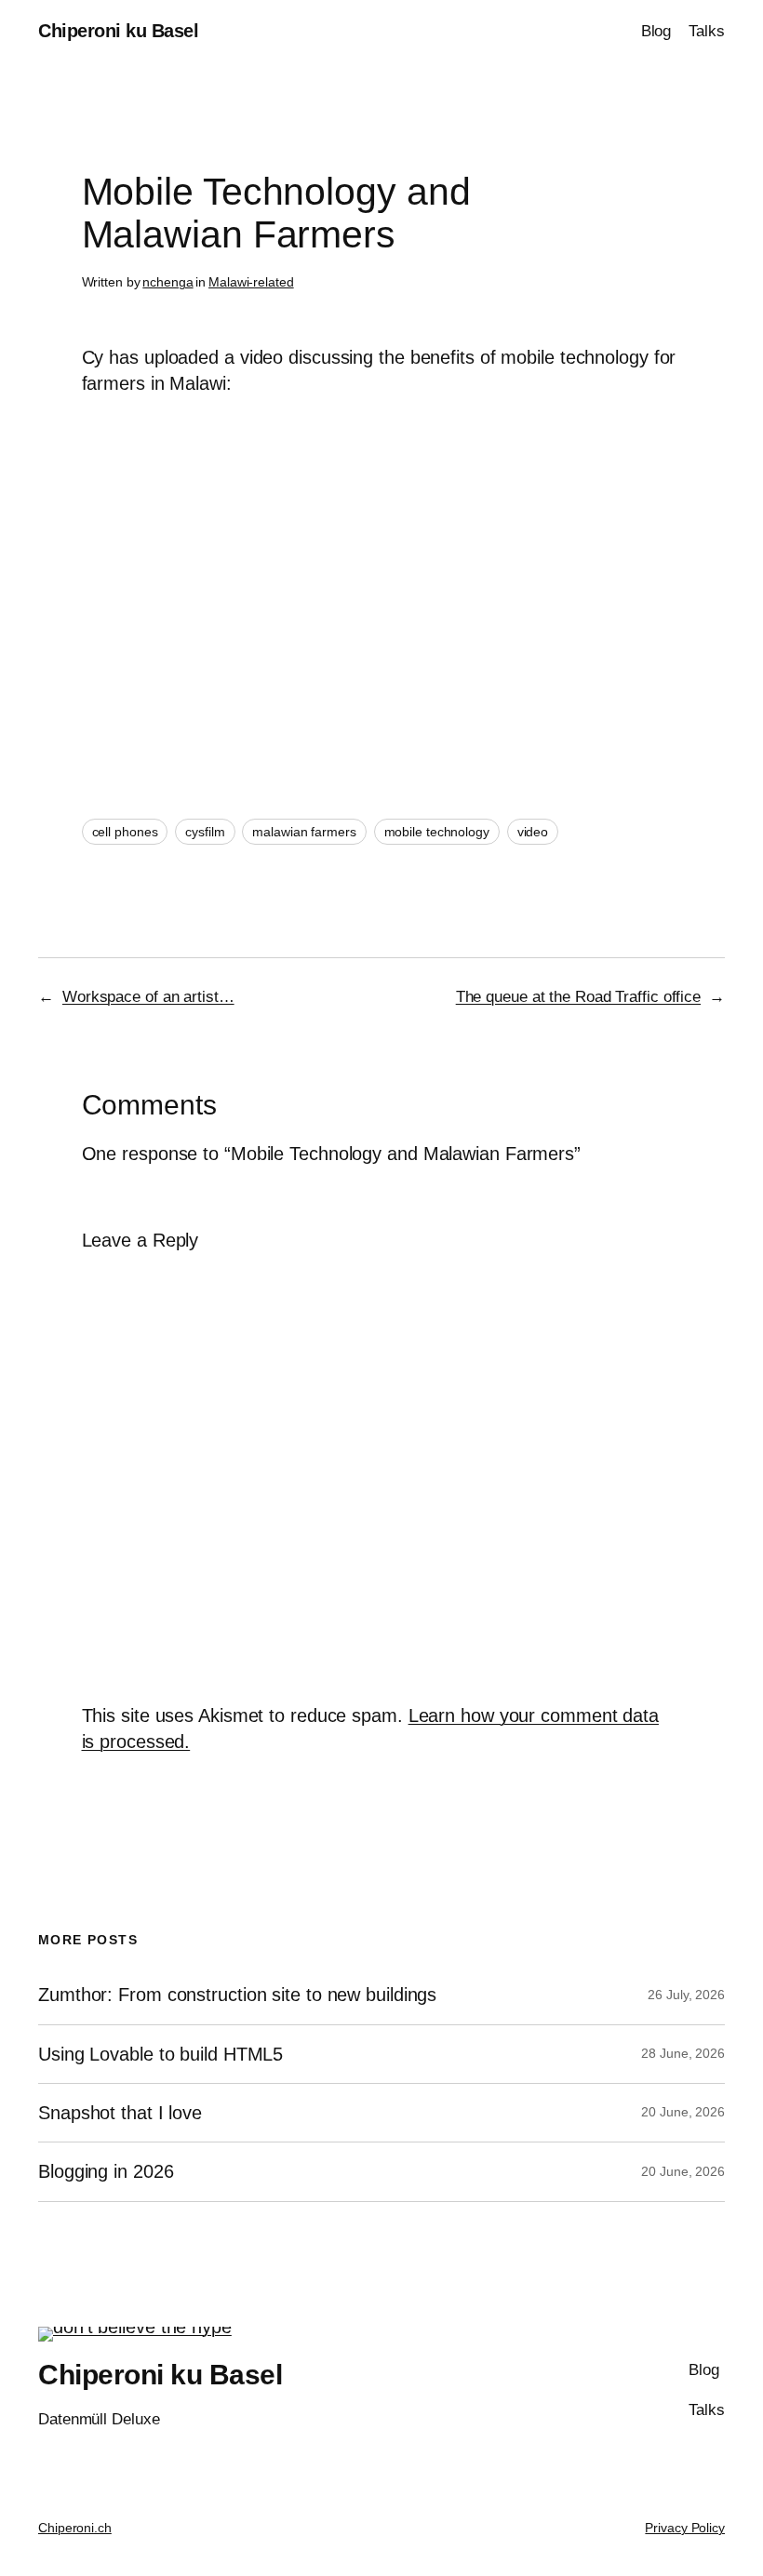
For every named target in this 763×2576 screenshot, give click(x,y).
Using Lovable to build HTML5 (161, 2054)
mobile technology (437, 832)
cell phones (125, 832)
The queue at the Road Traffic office (578, 997)
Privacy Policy (685, 2528)
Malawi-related (251, 282)
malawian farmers (304, 832)
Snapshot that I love (120, 2113)
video (533, 832)
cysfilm (205, 832)
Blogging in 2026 (106, 2171)
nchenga (167, 282)
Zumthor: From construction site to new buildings (237, 1995)
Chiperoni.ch (75, 2528)
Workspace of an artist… (148, 997)
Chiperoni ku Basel (118, 31)
